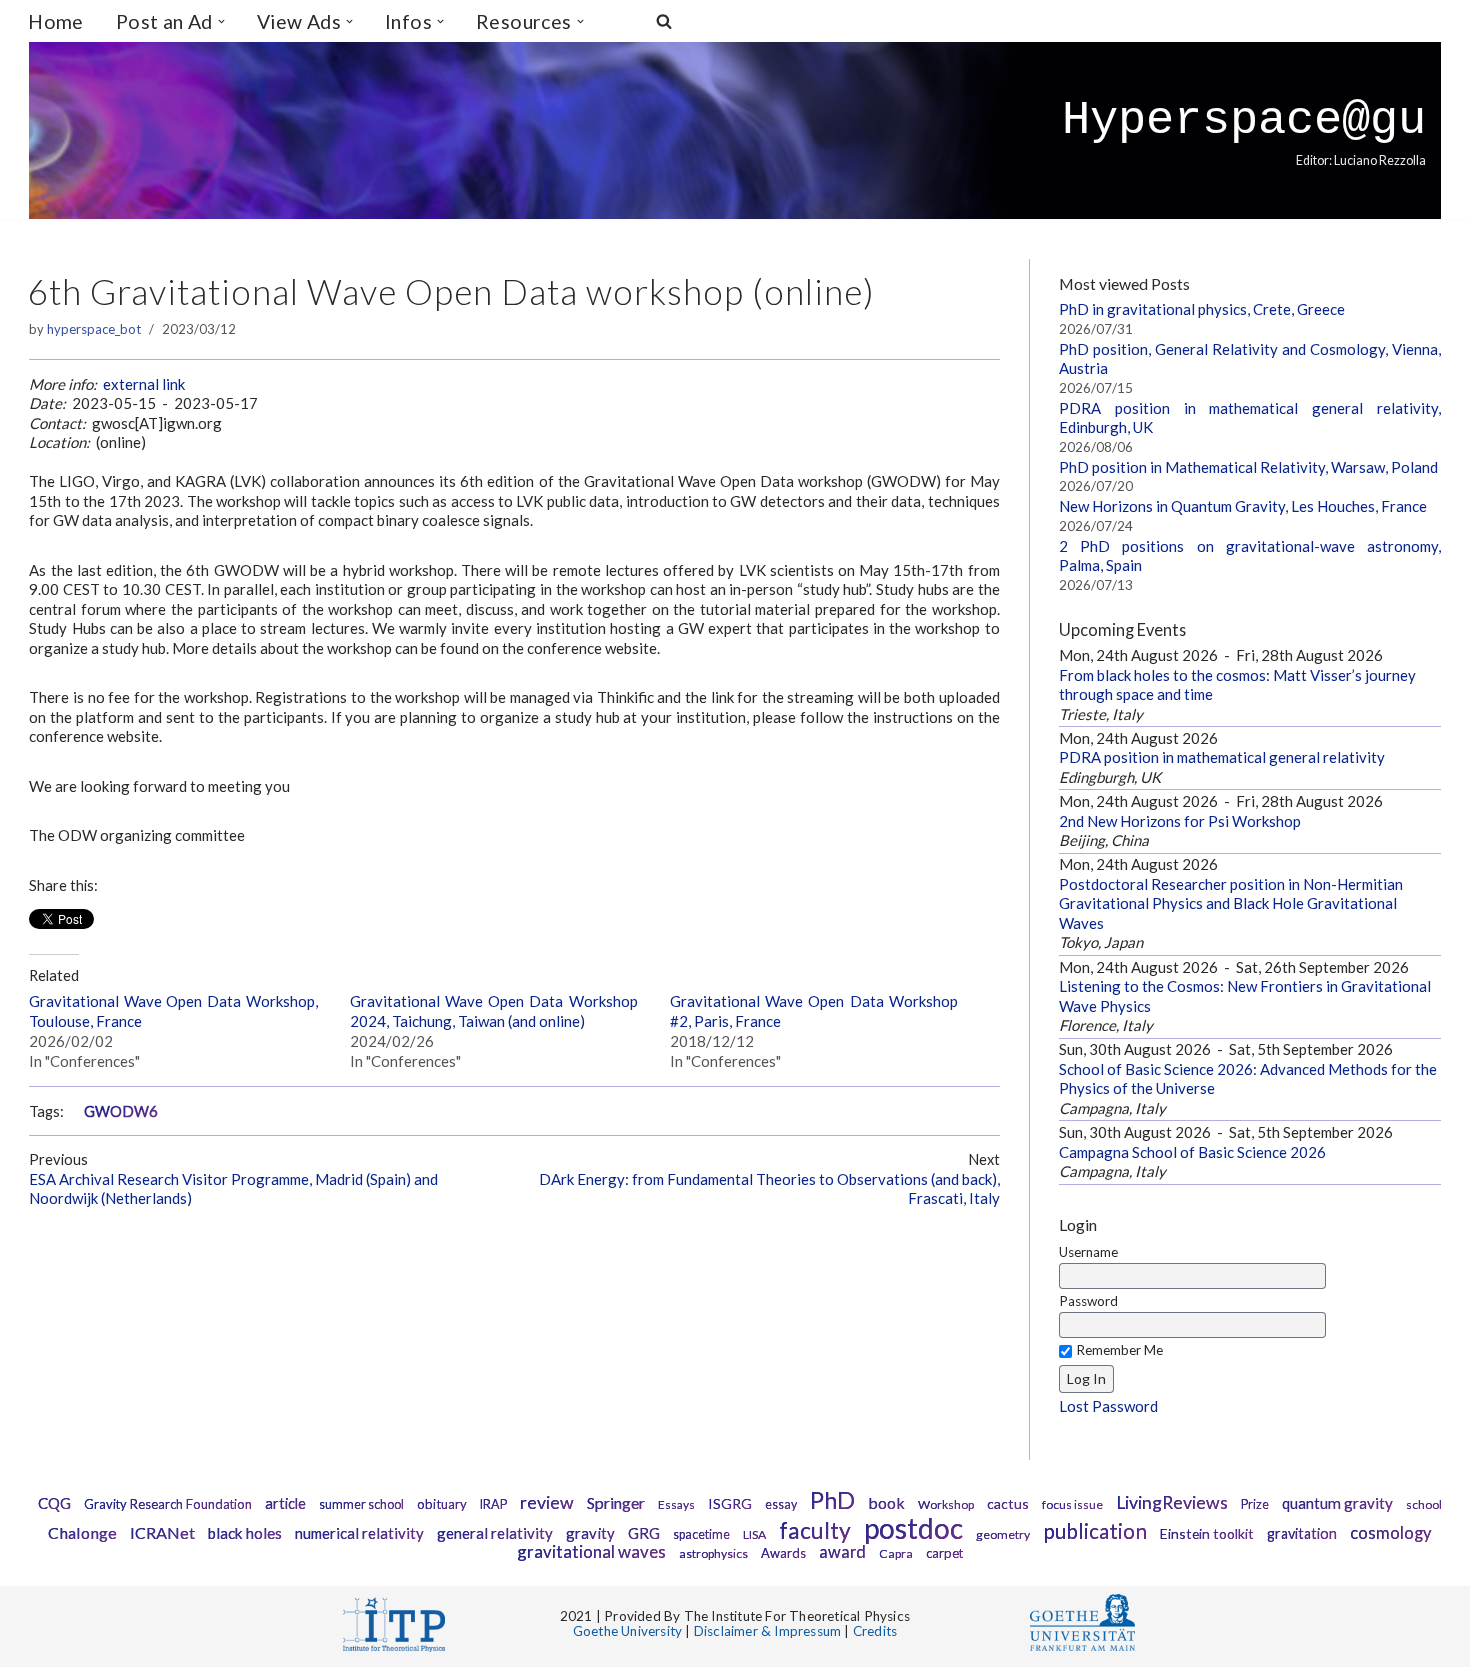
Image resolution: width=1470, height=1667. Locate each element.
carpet (944, 1553)
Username (1088, 1252)
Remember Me (1119, 1350)
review (547, 1502)
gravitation (1302, 1533)
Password (1088, 1301)
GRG (644, 1533)
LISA (754, 1534)
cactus (1008, 1503)
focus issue (1072, 1504)
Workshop (946, 1504)
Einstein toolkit (1207, 1533)
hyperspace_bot (94, 329)
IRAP (493, 1504)
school (1424, 1504)
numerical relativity (359, 1533)
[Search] (664, 21)
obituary (442, 1504)
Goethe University (627, 1631)
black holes (245, 1533)
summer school (361, 1504)
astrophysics (713, 1553)
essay (781, 1504)
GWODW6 (121, 1111)
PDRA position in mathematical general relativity (1222, 757)
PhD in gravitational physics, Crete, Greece (1202, 309)
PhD (832, 1500)
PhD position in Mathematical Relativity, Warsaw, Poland (1248, 467)
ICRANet (162, 1532)
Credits (875, 1631)
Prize (1255, 1504)
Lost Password (1108, 1406)
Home (56, 21)
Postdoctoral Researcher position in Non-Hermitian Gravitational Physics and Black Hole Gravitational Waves (1231, 903)
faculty (815, 1530)
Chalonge (82, 1532)
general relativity (495, 1533)
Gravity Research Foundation (168, 1504)
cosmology (1391, 1533)
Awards (783, 1553)
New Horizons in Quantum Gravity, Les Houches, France (1243, 506)
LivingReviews (1172, 1502)
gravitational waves (591, 1551)
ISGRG (730, 1503)
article (285, 1503)
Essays (676, 1504)
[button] (221, 21)
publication (1095, 1530)
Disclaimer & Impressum (767, 1631)
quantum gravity (1337, 1503)
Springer (616, 1502)
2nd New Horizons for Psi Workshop (1180, 821)
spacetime (701, 1534)
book (886, 1502)
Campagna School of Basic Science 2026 (1192, 1152)
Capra (896, 1553)
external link (144, 384)
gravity (590, 1533)
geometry (1003, 1534)
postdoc (913, 1528)
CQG (54, 1503)
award (842, 1552)
